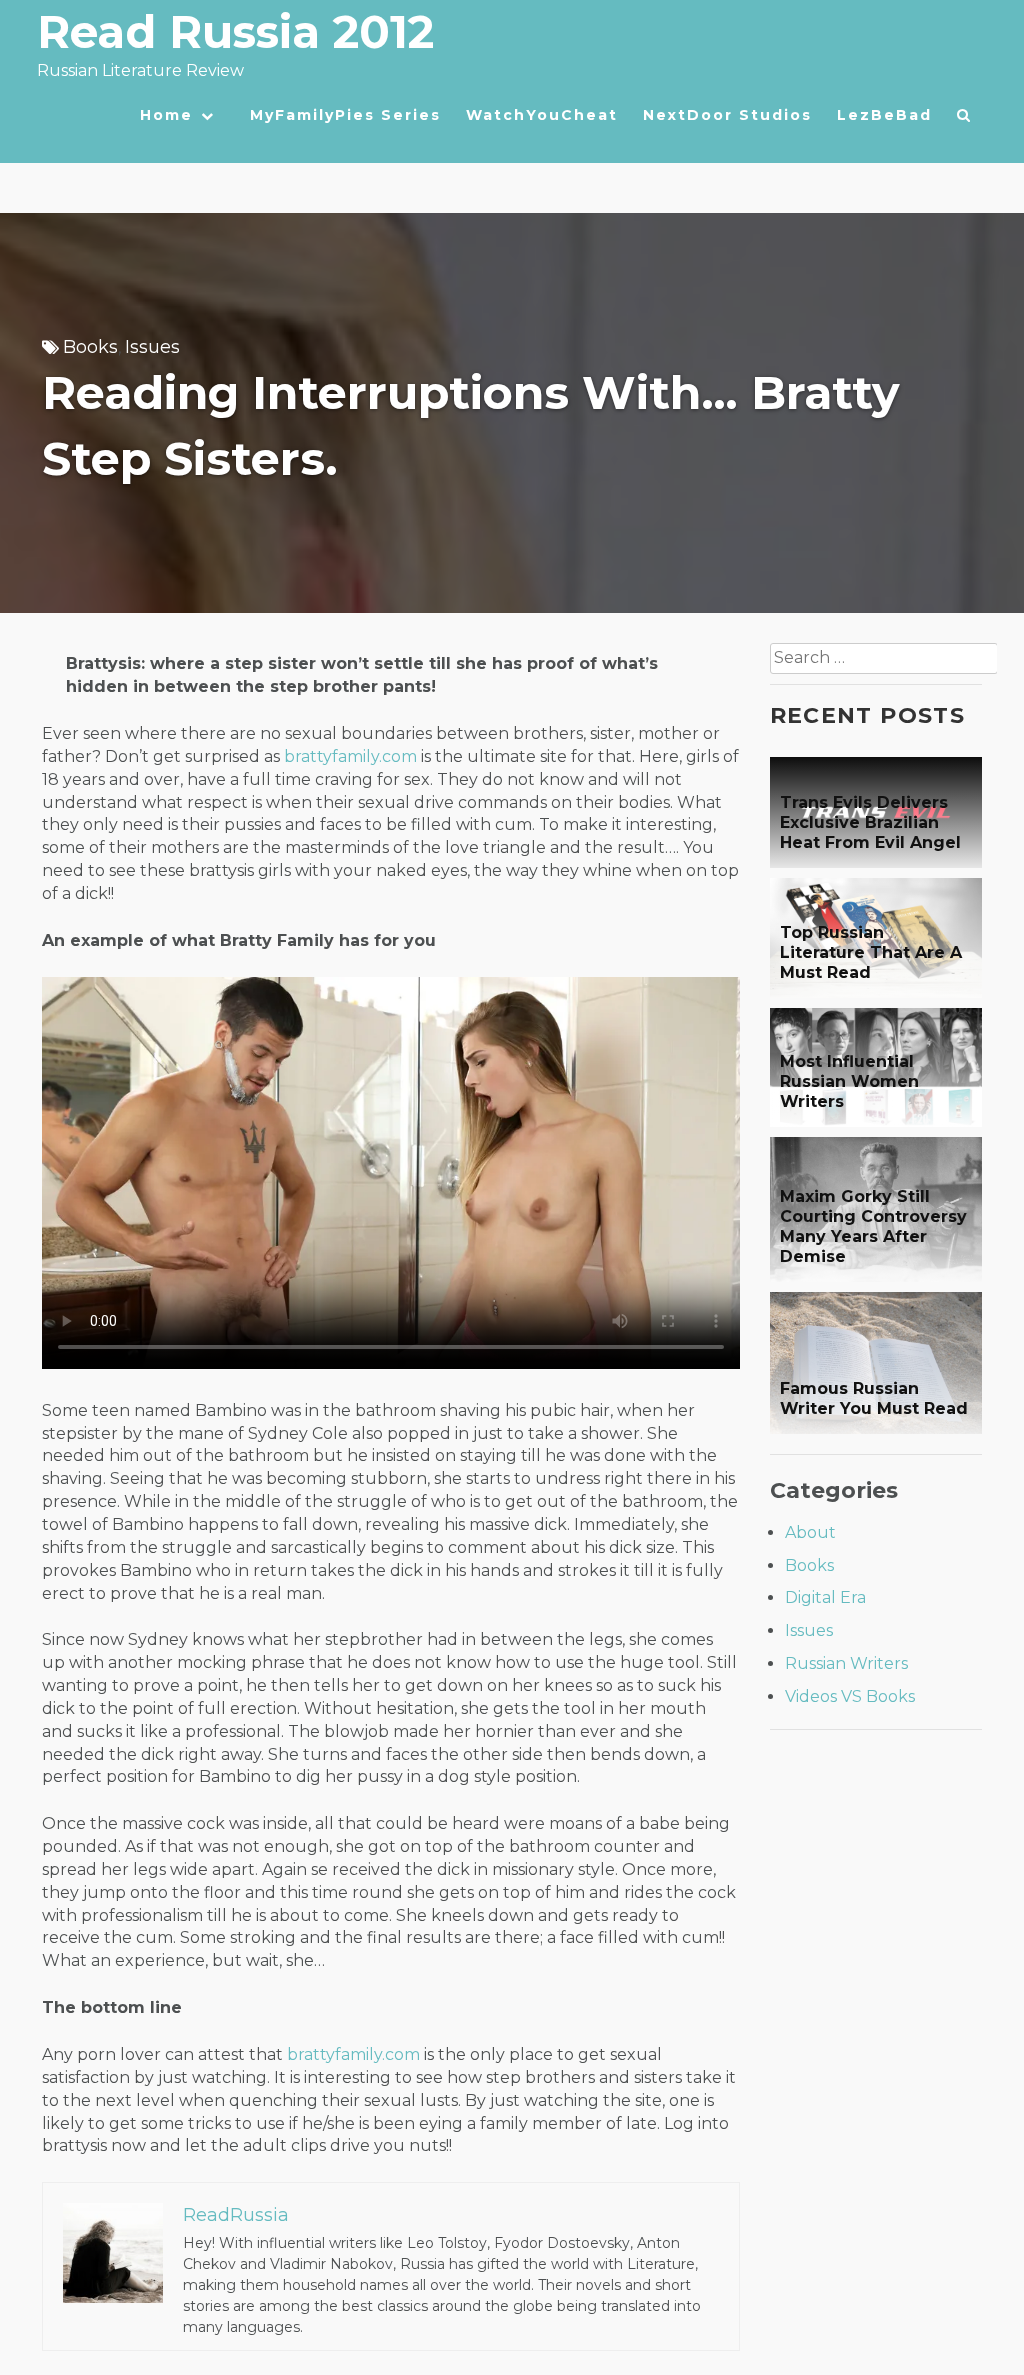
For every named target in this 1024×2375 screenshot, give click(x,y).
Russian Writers (846, 1663)
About (810, 1532)
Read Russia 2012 (235, 31)
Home (166, 115)
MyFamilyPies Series (345, 115)
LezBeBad (884, 115)
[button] (964, 120)
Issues (152, 347)
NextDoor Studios (727, 115)
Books (90, 347)
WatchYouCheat (542, 115)
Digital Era (825, 1597)
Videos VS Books (850, 1696)
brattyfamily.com (350, 756)
